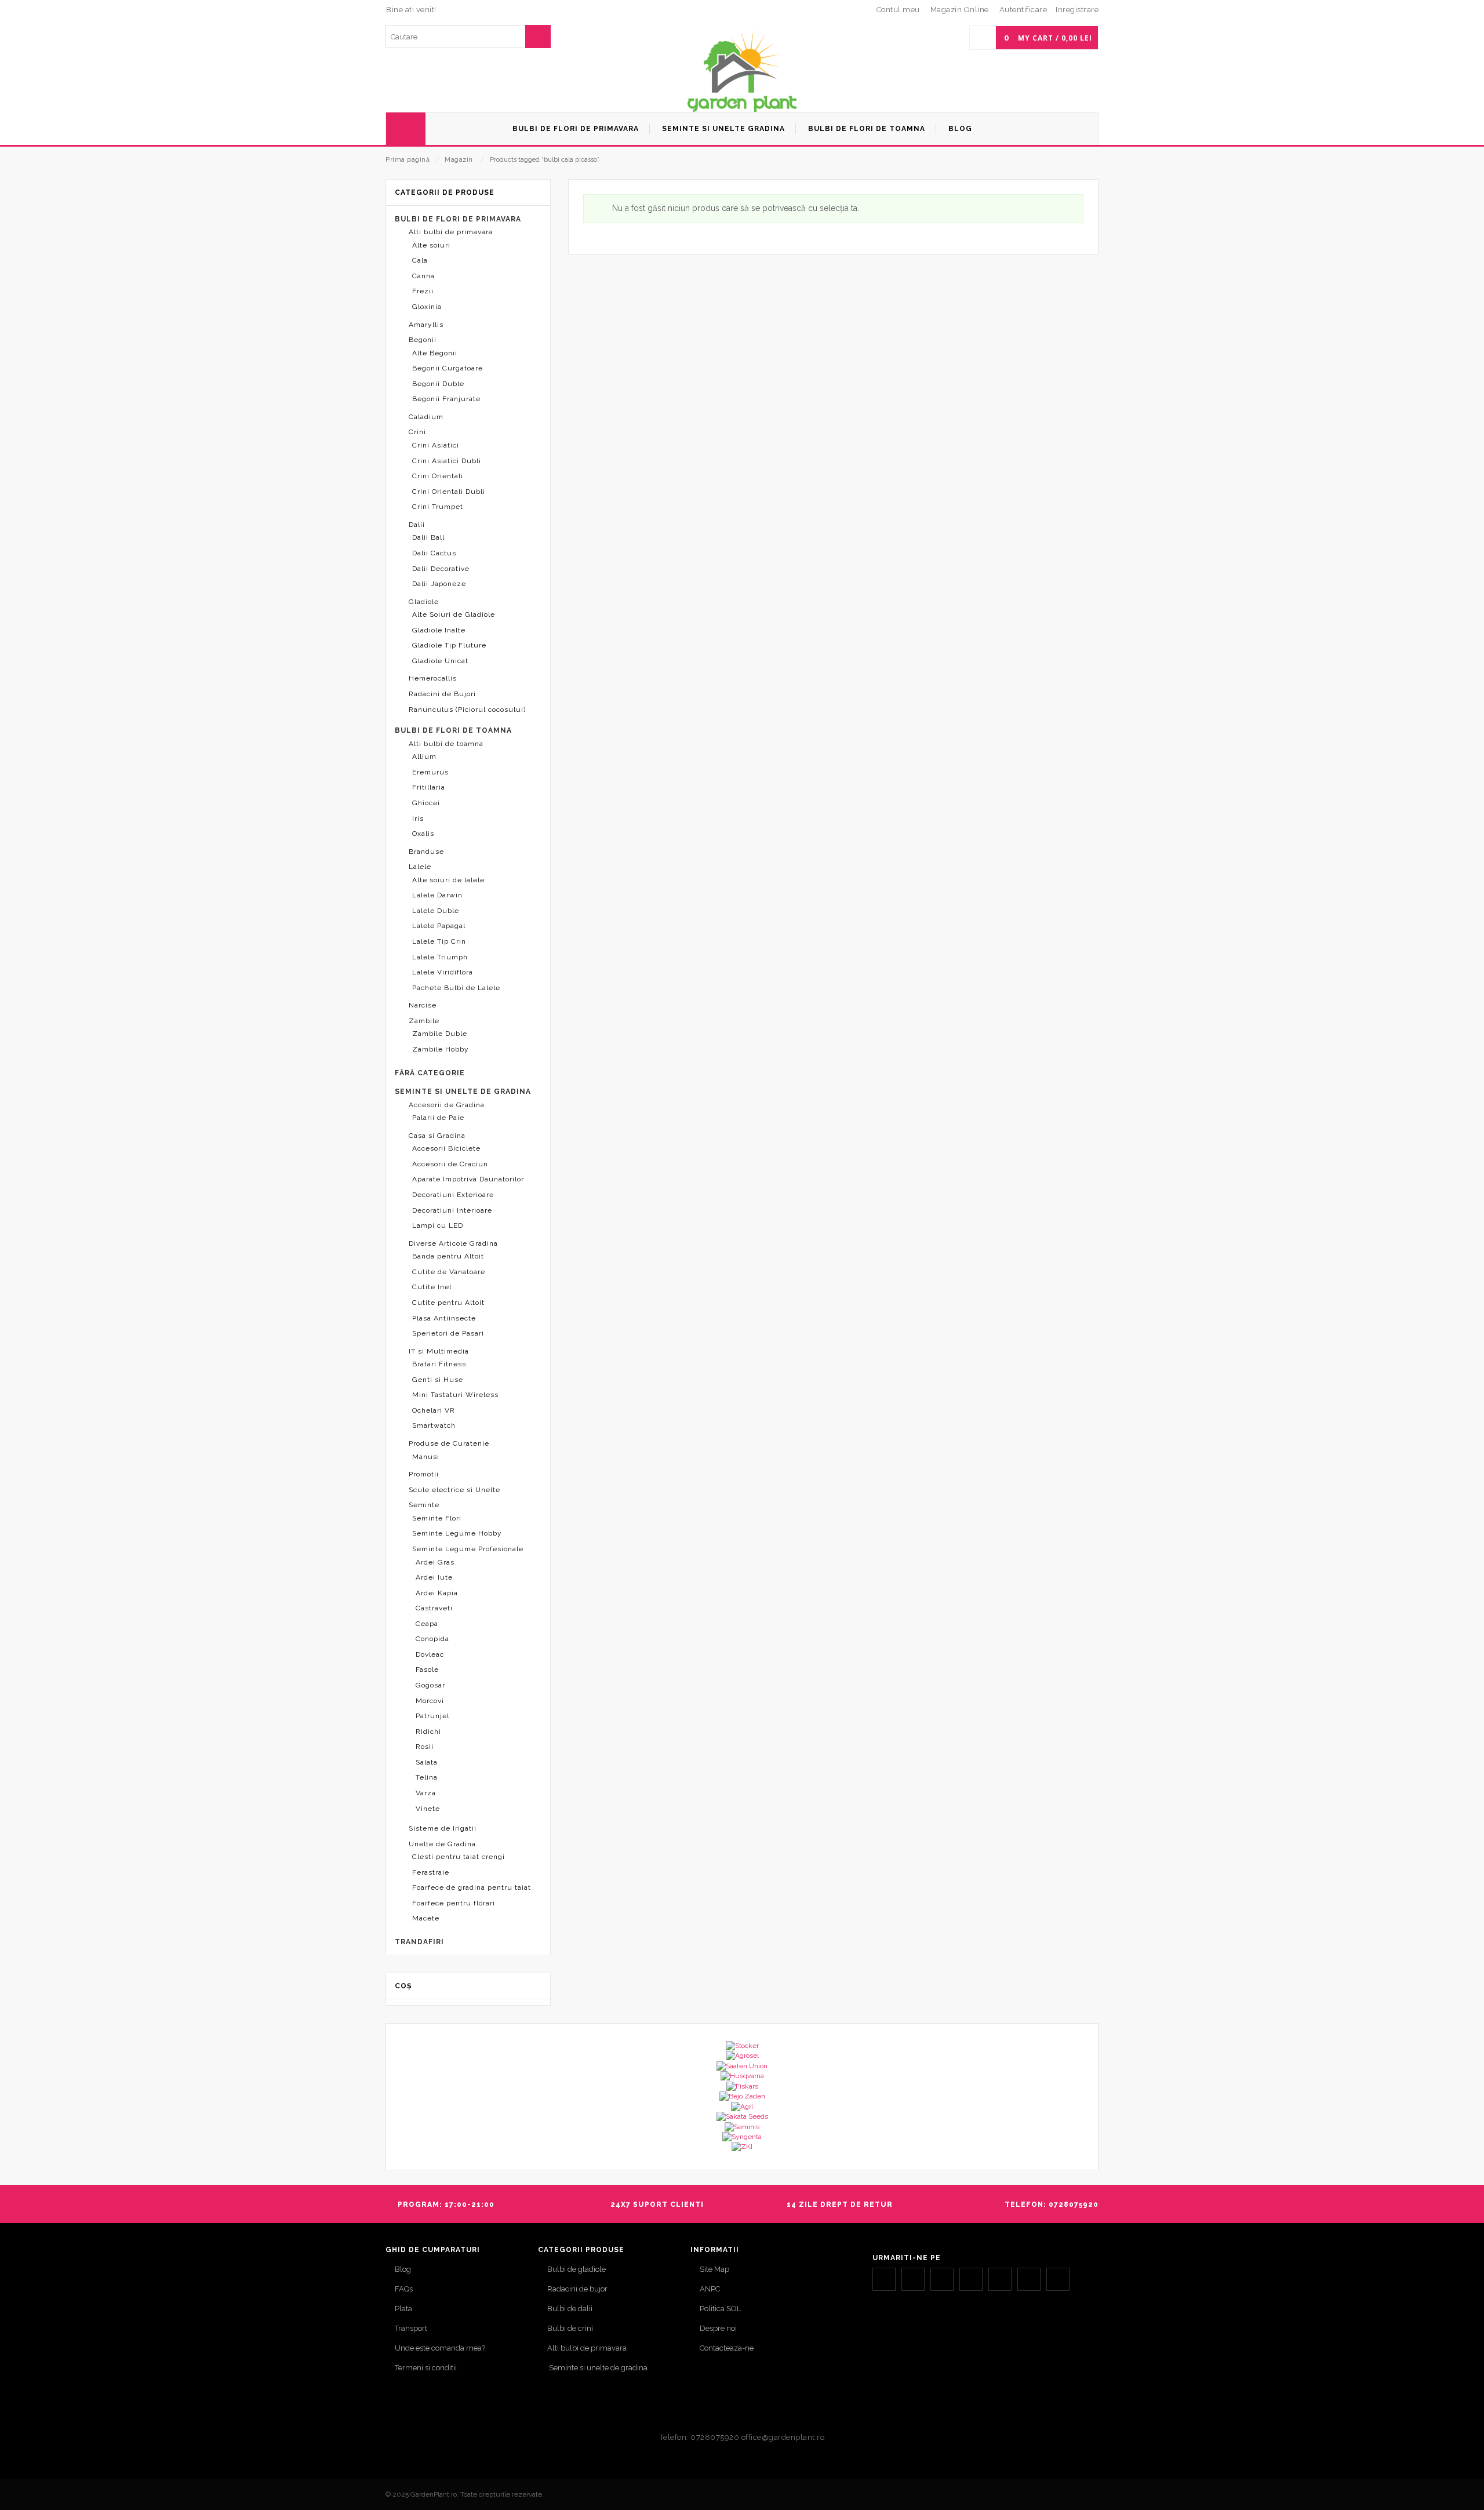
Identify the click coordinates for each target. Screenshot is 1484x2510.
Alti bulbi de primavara (451, 232)
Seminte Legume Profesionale (468, 1549)
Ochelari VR (434, 1410)
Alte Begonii (435, 353)
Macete (426, 1918)
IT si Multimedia (439, 1351)
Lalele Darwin (437, 895)
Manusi (426, 1457)
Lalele (420, 867)
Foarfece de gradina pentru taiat (472, 1887)
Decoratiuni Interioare (452, 1210)
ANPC (710, 2289)
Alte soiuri (431, 245)
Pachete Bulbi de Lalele (456, 988)
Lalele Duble (436, 911)
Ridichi (428, 1731)
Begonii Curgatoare (448, 368)
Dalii (417, 525)
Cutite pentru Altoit (448, 1303)
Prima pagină (408, 160)
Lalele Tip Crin (439, 941)
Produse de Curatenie (449, 1443)
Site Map (714, 2269)
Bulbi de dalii (570, 2309)
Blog (403, 2269)
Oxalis (423, 834)
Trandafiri (419, 1942)
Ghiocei (426, 803)
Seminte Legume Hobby (457, 1533)
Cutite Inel (432, 1287)
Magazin (459, 160)
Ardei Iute (434, 1577)
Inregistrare (1077, 10)
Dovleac (430, 1654)
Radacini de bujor (577, 2289)
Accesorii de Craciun (450, 1164)
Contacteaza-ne (727, 2348)
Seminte (424, 1505)
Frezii (423, 291)
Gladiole (424, 602)
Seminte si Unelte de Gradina (463, 1092)
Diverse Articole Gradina (453, 1243)
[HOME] (406, 129)
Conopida (432, 1639)
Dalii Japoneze (439, 584)
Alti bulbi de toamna (446, 744)
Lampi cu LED (438, 1225)
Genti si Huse (438, 1380)
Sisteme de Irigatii (443, 1828)
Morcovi (430, 1701)
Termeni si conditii (426, 2368)
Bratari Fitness (439, 1364)
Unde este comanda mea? (440, 2348)
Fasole (427, 1669)
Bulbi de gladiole (576, 2269)
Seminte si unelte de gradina (597, 2368)
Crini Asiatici (436, 445)
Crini (417, 432)
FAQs (404, 2289)
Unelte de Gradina (442, 1844)
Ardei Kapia (437, 1593)
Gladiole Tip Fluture (449, 645)
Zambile (424, 1021)
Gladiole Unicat (440, 661)
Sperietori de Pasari (448, 1333)
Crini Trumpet (438, 507)
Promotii (424, 1474)
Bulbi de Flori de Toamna (453, 730)
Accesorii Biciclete (446, 1148)
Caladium (426, 417)
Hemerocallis (433, 678)
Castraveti (434, 1608)
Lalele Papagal (439, 926)
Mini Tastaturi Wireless (455, 1395)
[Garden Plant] (742, 70)
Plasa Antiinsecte (444, 1318)
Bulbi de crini (570, 2328)
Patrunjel (432, 1716)
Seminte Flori (437, 1518)
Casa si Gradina (437, 1136)
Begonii (423, 340)
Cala (420, 260)
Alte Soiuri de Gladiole (454, 614)
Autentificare (1023, 10)
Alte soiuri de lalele (448, 880)
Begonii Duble (438, 384)
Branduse (426, 852)
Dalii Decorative (441, 569)
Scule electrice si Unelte (454, 1490)
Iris (418, 819)
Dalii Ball (428, 537)
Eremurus (430, 772)
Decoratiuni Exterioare (453, 1195)
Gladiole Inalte (439, 630)
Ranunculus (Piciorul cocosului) (467, 710)
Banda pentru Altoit (448, 1256)
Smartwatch (434, 1425)
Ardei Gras (435, 1562)
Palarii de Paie (438, 1118)
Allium (424, 756)
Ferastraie (431, 1872)
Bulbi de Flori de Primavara (458, 219)
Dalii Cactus (434, 553)
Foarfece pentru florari (454, 1903)
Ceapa (427, 1624)
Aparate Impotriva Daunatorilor (468, 1179)
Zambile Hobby (441, 1049)
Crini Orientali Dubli (449, 492)
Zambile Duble (440, 1034)
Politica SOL (720, 2309)
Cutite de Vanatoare (449, 1272)
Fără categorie (430, 1073)
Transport (411, 2328)
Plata (403, 2309)
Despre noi (718, 2328)
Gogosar (430, 1685)
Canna (423, 276)
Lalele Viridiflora (443, 972)
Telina (427, 1777)
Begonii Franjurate (446, 399)
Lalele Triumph (440, 957)
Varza (426, 1793)
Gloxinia (427, 307)
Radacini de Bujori (442, 694)
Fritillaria (429, 787)
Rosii (425, 1747)
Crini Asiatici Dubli (447, 461)
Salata (427, 1762)
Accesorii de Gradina (447, 1105)
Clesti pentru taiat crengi (459, 1857)
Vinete (428, 1809)
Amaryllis (426, 325)
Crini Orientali (438, 476)
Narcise (423, 1005)
